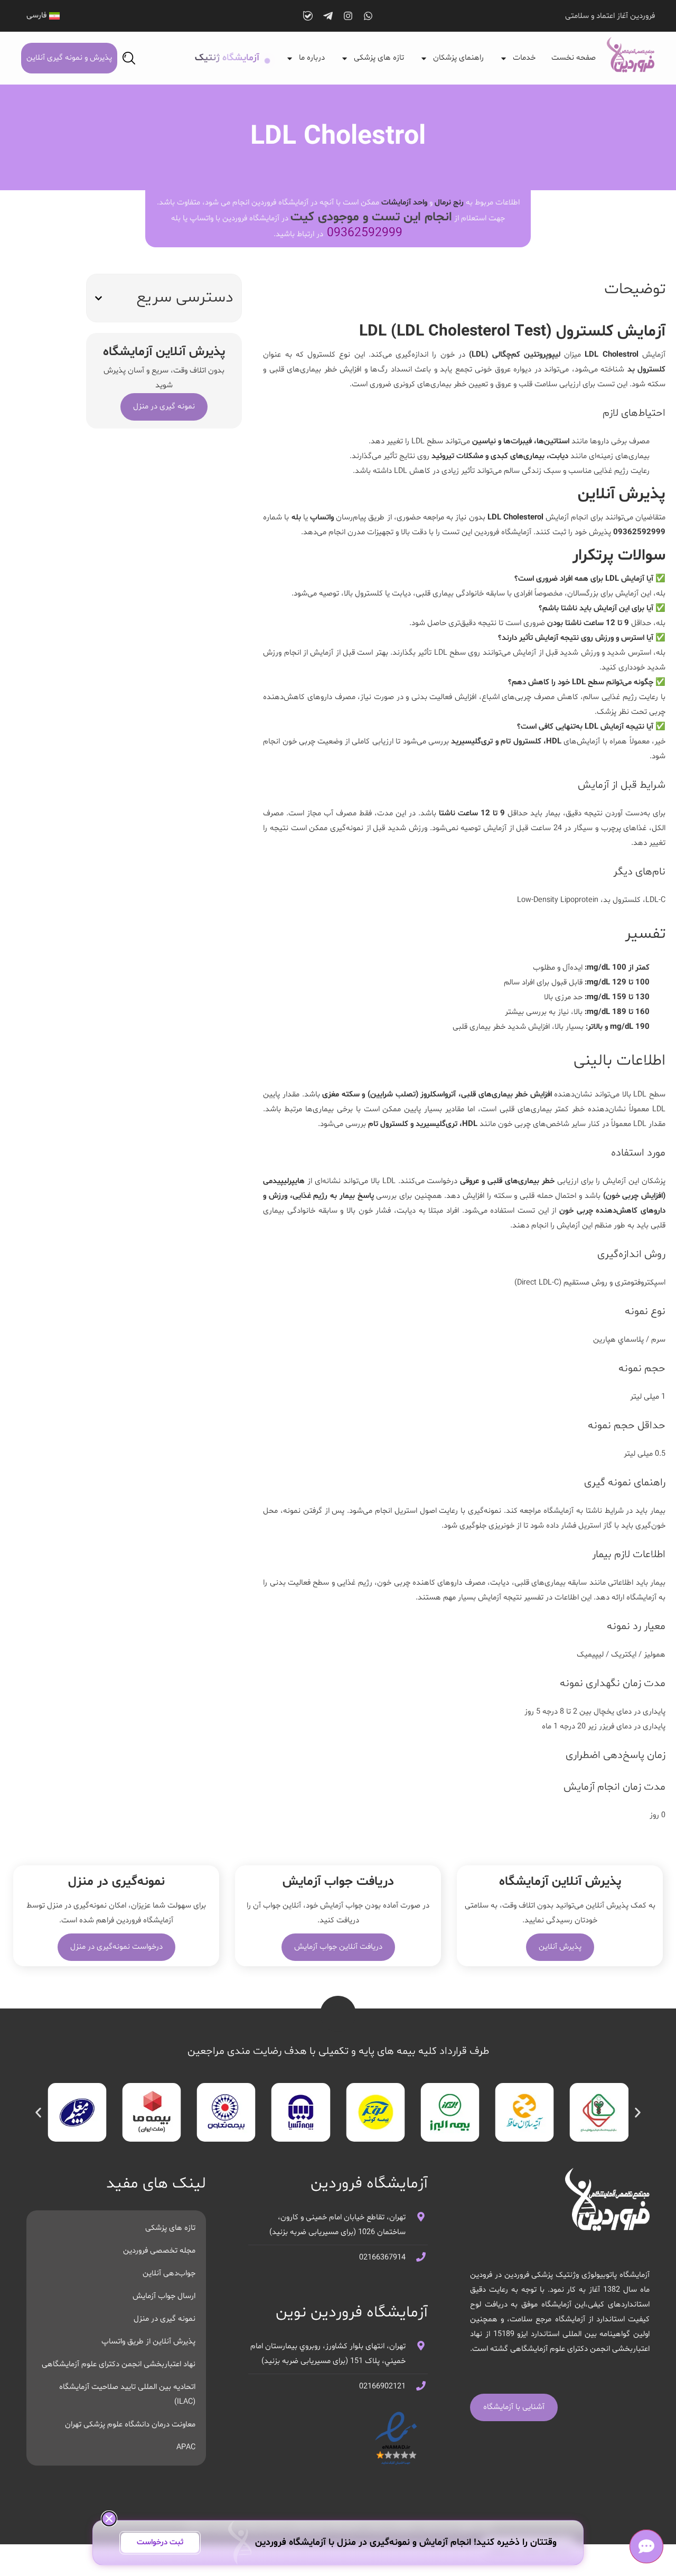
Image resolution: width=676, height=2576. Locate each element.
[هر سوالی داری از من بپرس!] (646, 2546)
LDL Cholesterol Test (471, 332)
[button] (98, 298)
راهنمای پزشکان (458, 58)
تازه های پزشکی (379, 58)
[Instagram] (348, 16)
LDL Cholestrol (611, 355)
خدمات (524, 58)
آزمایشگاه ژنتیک (227, 58)
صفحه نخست (574, 58)
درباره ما (312, 58)
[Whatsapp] (368, 16)
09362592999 (365, 233)
